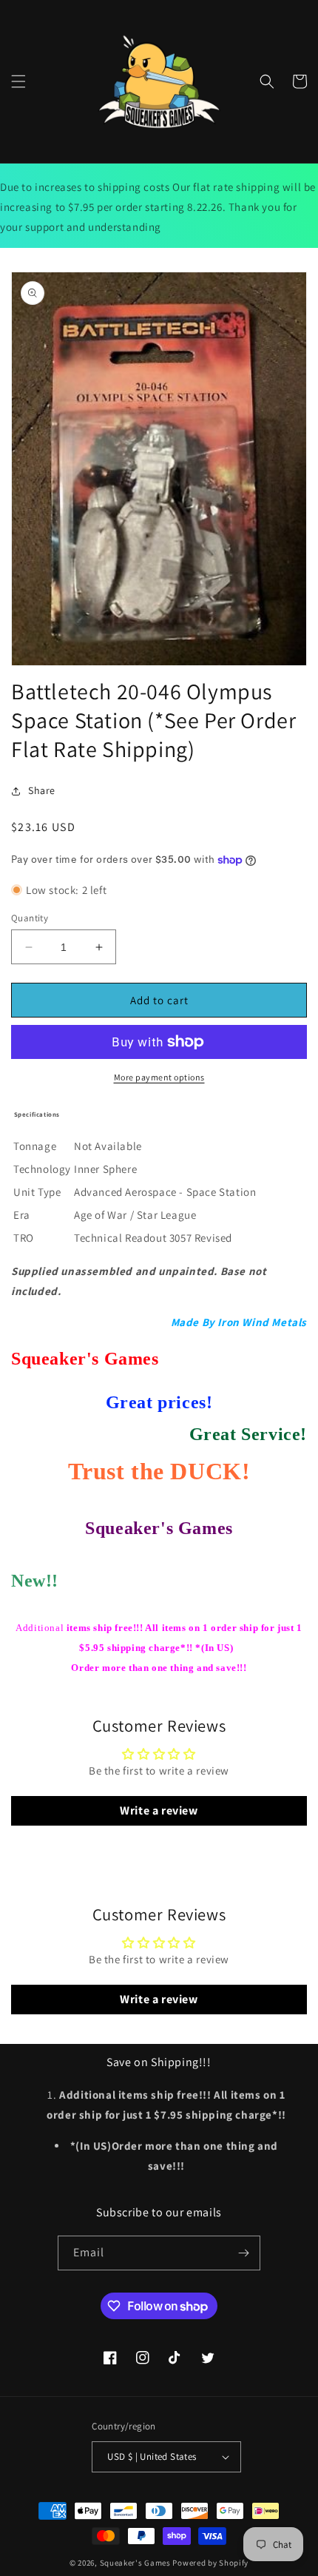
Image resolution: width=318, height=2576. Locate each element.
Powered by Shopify (210, 2563)
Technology (42, 1169)
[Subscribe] (243, 2253)
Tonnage (35, 1146)
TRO (24, 1238)
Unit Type (37, 1192)
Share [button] (42, 790)
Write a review (159, 1810)
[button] (18, 81)
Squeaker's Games (136, 2563)
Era (22, 1215)
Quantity (30, 918)
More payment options (159, 1077)
